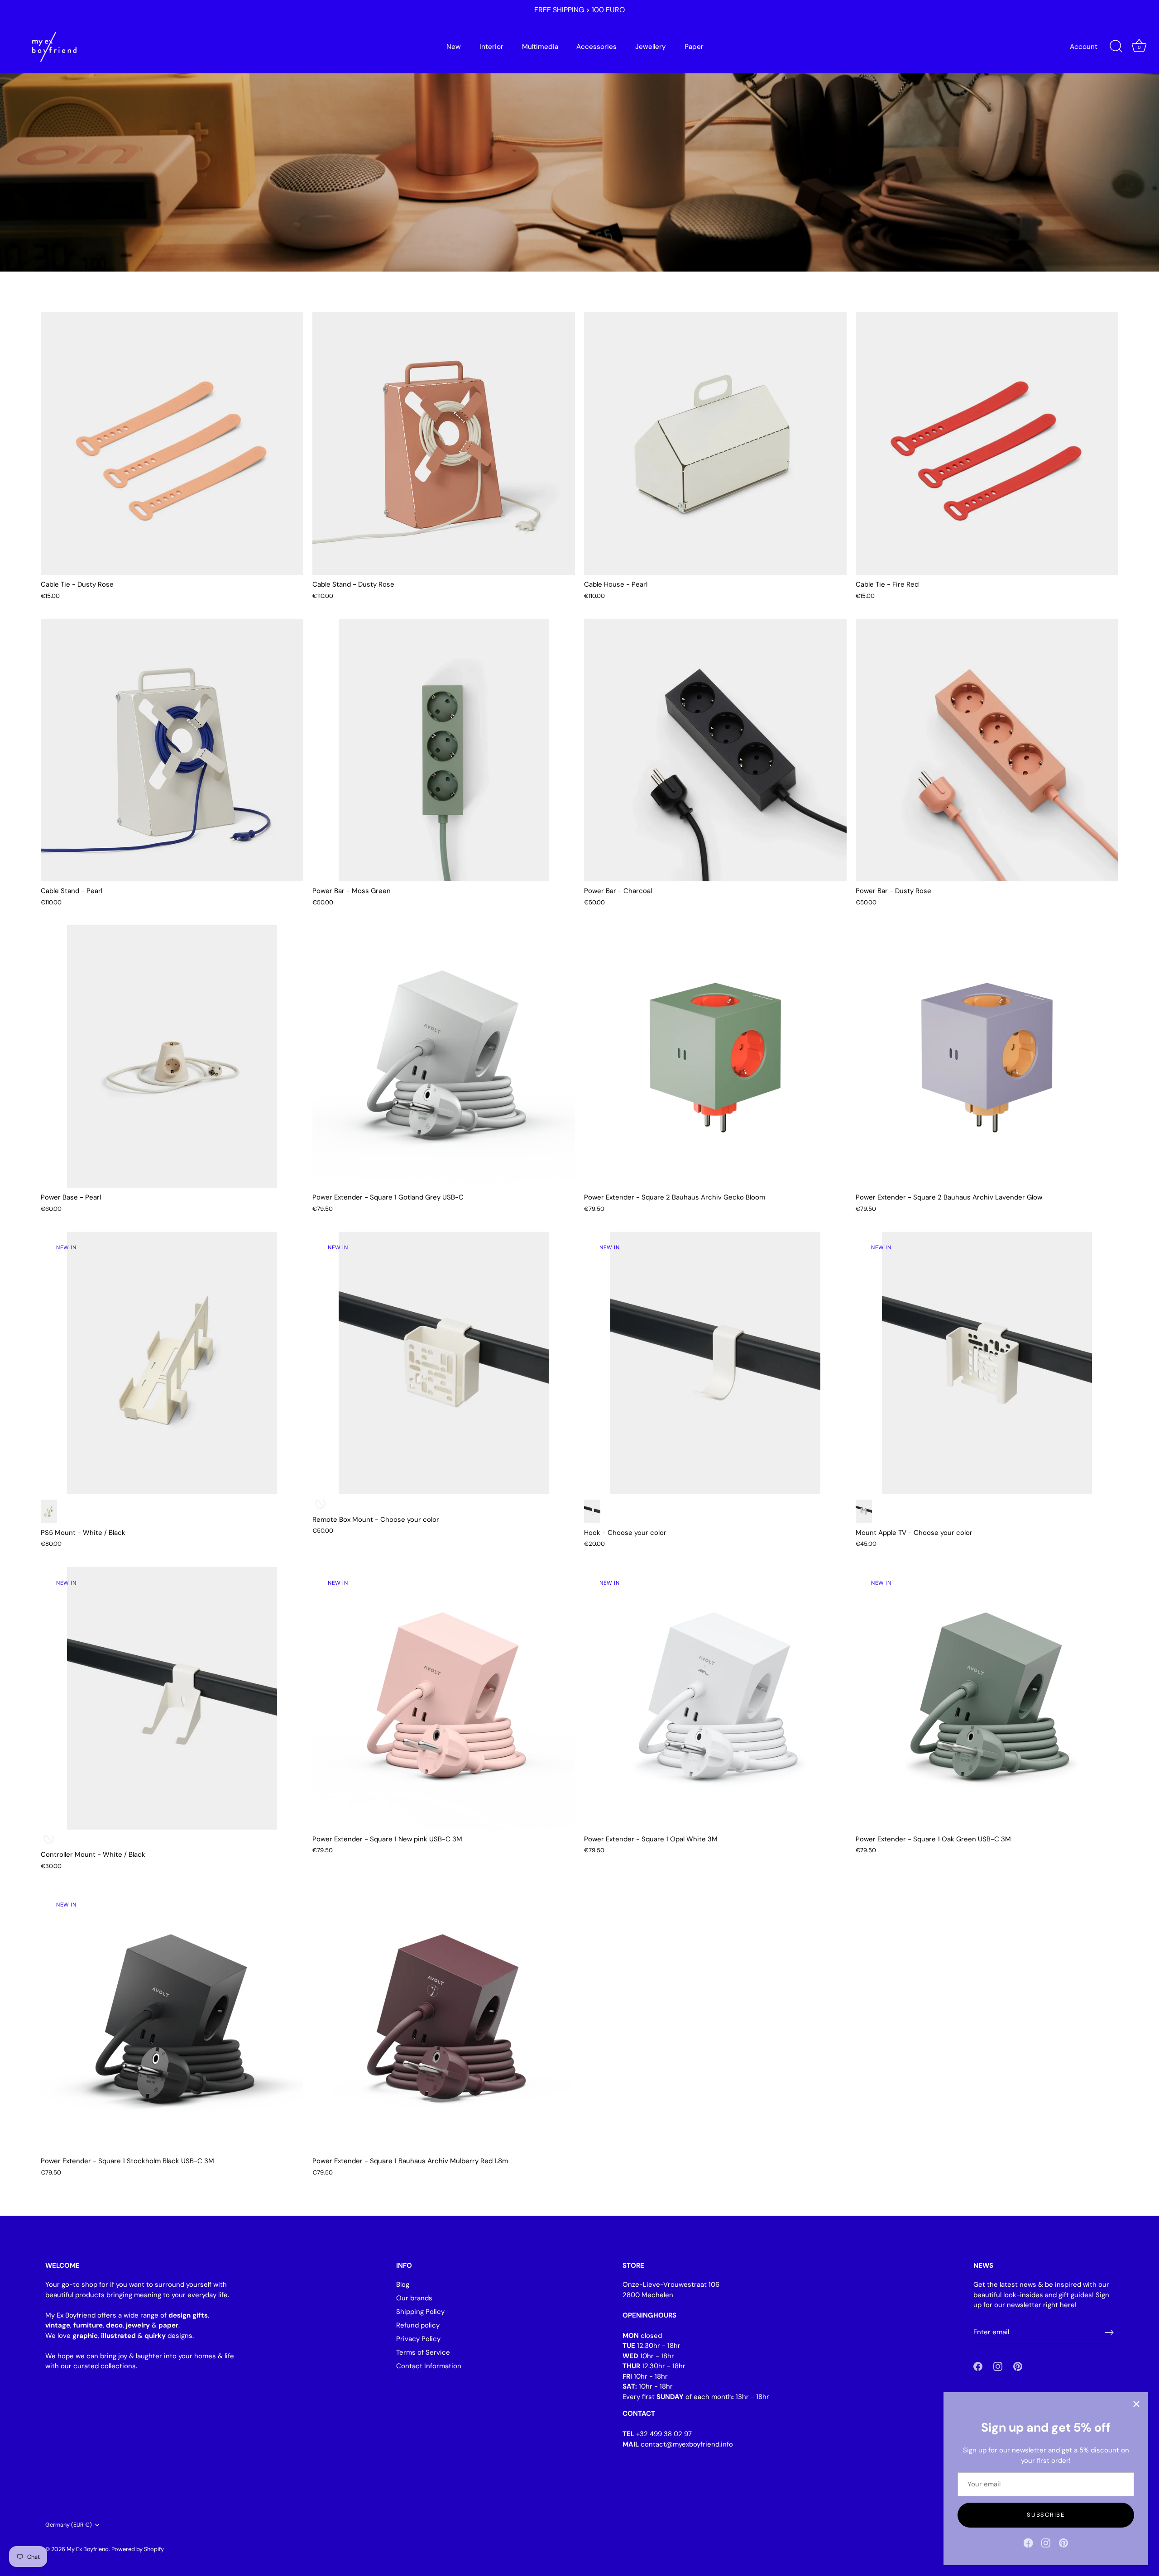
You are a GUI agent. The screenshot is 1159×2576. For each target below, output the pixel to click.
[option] (579, 136)
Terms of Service (423, 2352)
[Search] (1116, 47)
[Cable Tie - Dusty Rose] (172, 444)
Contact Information (429, 2366)
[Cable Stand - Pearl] (172, 750)
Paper (694, 47)
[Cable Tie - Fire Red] (987, 444)
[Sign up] (1109, 2332)
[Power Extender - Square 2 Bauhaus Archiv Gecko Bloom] (715, 1056)
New (454, 47)
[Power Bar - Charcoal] (715, 750)
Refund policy (418, 2325)
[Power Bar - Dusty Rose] (987, 750)
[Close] (1136, 2404)
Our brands (414, 2298)
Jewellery (651, 47)
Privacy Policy (418, 2339)
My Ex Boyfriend (88, 2549)
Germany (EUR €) (69, 2525)
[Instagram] (1046, 2543)
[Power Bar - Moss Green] (444, 750)
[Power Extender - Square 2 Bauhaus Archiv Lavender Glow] (987, 1056)
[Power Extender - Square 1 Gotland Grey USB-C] (444, 1056)
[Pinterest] (1063, 2543)
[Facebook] (1028, 2543)
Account (1084, 47)
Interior (491, 47)
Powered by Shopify (138, 2549)
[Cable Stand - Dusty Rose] (444, 444)
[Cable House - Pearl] (715, 444)
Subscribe (1046, 2515)
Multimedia (540, 47)
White (49, 1511)
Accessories (596, 47)
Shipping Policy (420, 2312)
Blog (403, 2284)
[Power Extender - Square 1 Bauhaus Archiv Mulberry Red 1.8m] (444, 2020)
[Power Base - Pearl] (172, 1056)
